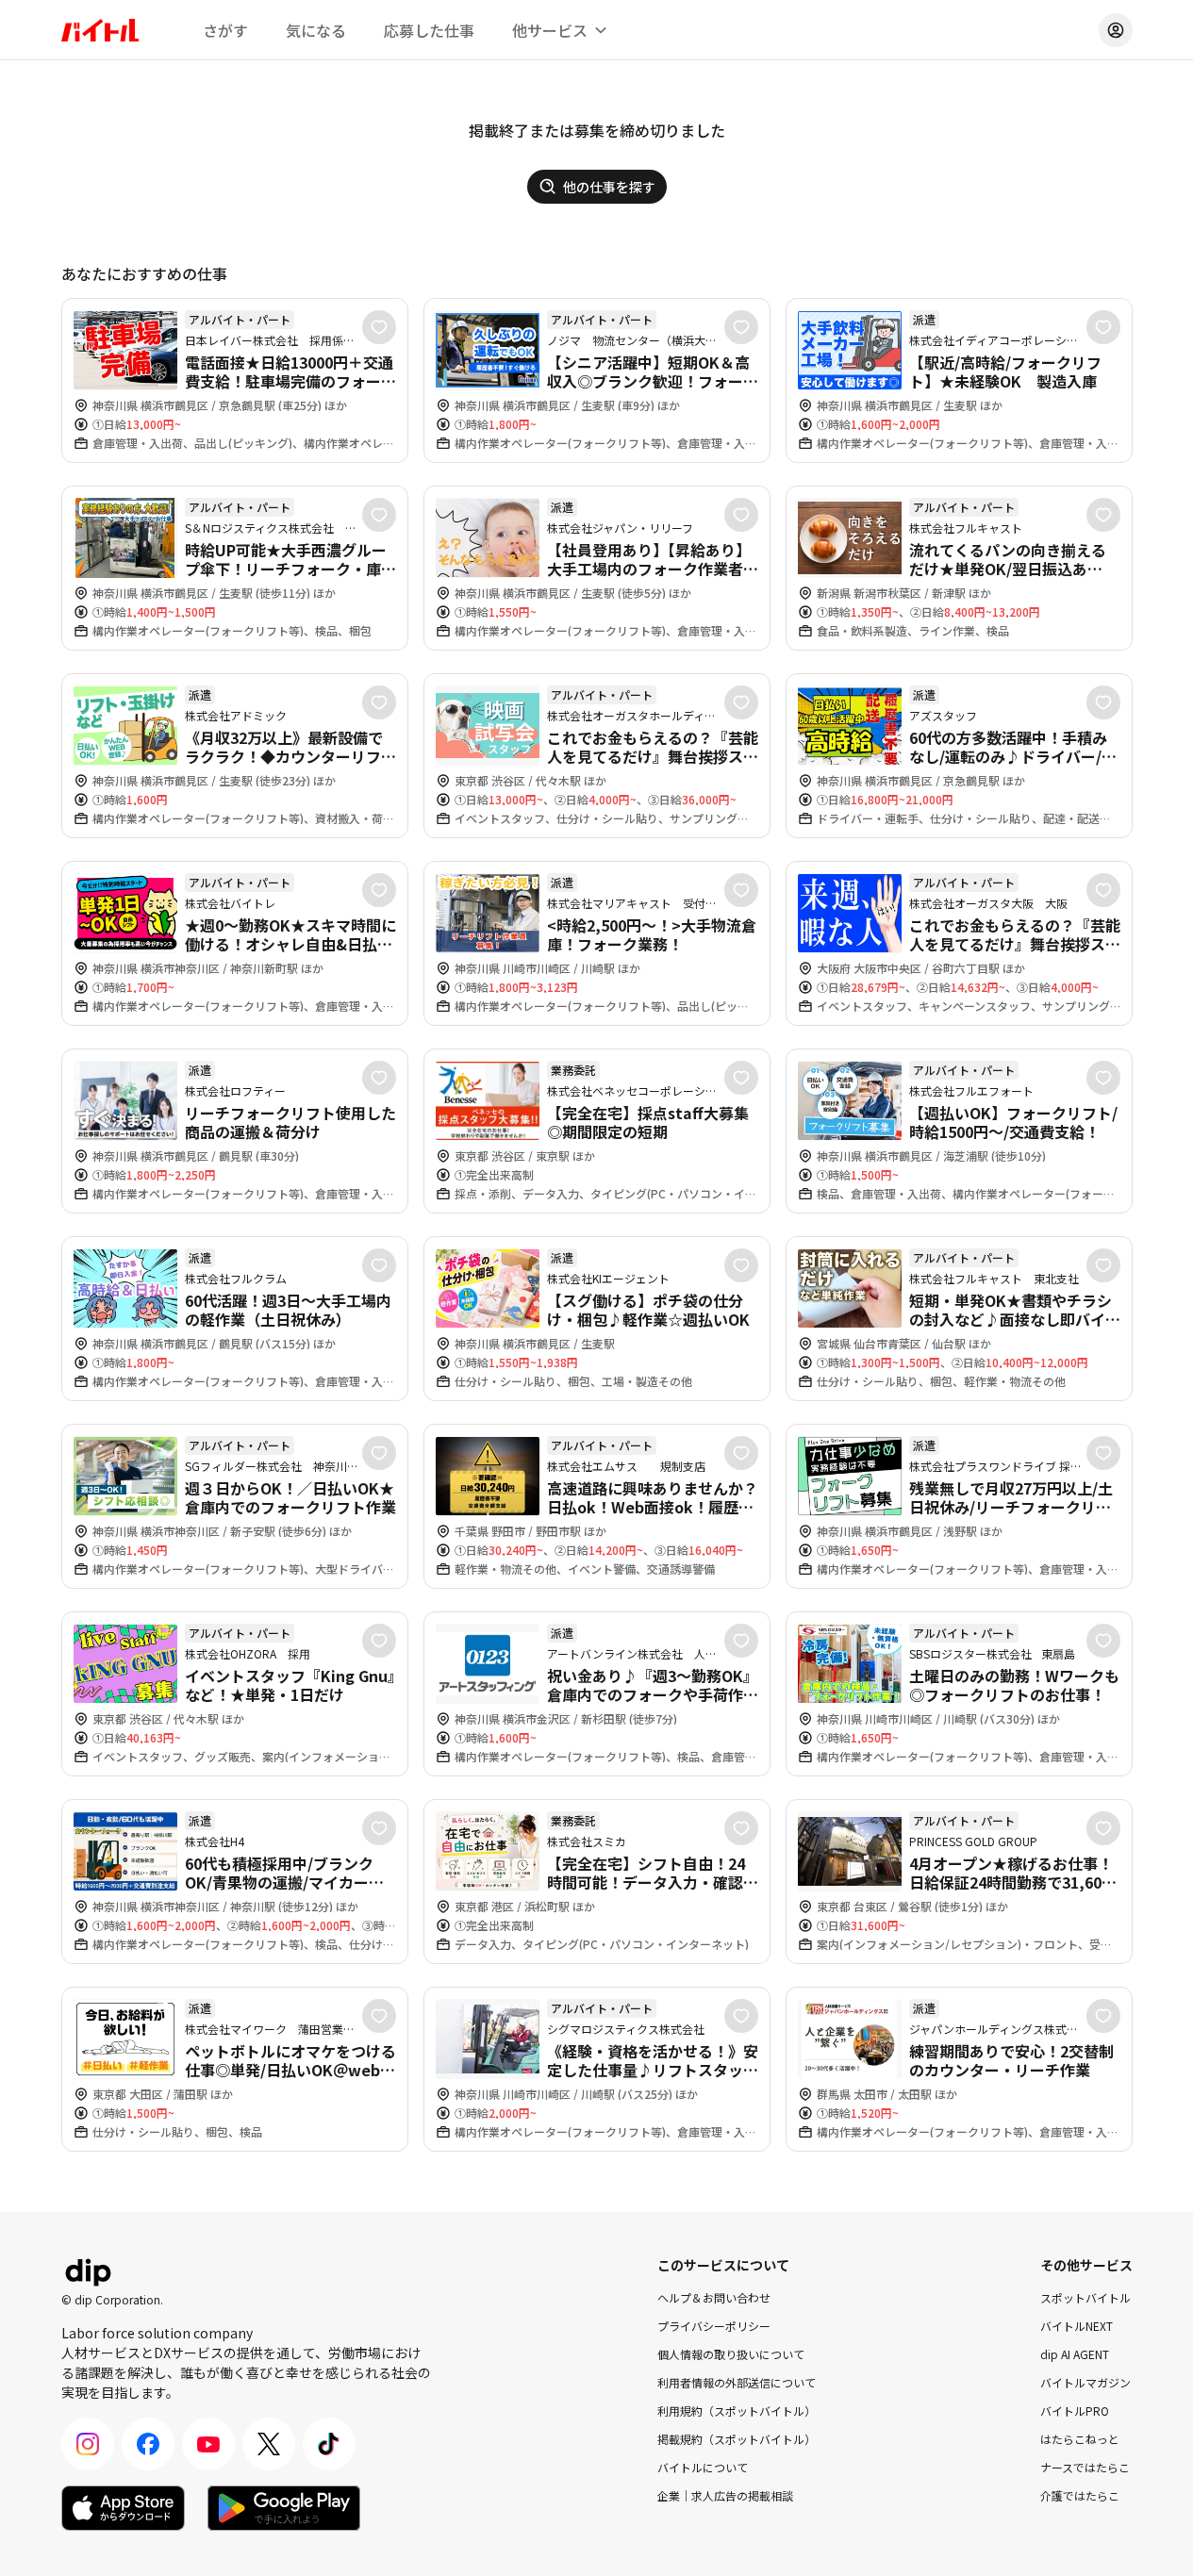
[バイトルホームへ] (100, 30)
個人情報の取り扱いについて (731, 2354)
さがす (225, 30)
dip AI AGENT (1075, 2354)
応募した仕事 (429, 30)
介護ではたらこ (1080, 2495)
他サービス (550, 30)
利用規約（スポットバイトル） (737, 2411)
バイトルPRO (1075, 2411)
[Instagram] (88, 2444)
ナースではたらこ (1085, 2467)
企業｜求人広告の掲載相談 (725, 2495)
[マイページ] (1116, 30)
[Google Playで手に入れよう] (284, 2508)
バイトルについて (703, 2467)
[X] (269, 2444)
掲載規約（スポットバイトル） (737, 2439)
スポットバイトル (1085, 2297)
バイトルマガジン (1085, 2382)
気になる (316, 30)
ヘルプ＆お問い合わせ (714, 2297)
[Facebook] (148, 2444)
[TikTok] (329, 2444)
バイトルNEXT (1077, 2326)
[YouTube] (208, 2444)
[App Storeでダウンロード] (123, 2508)
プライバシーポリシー (714, 2326)
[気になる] (379, 327)
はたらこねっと (1080, 2439)
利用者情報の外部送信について (737, 2382)
